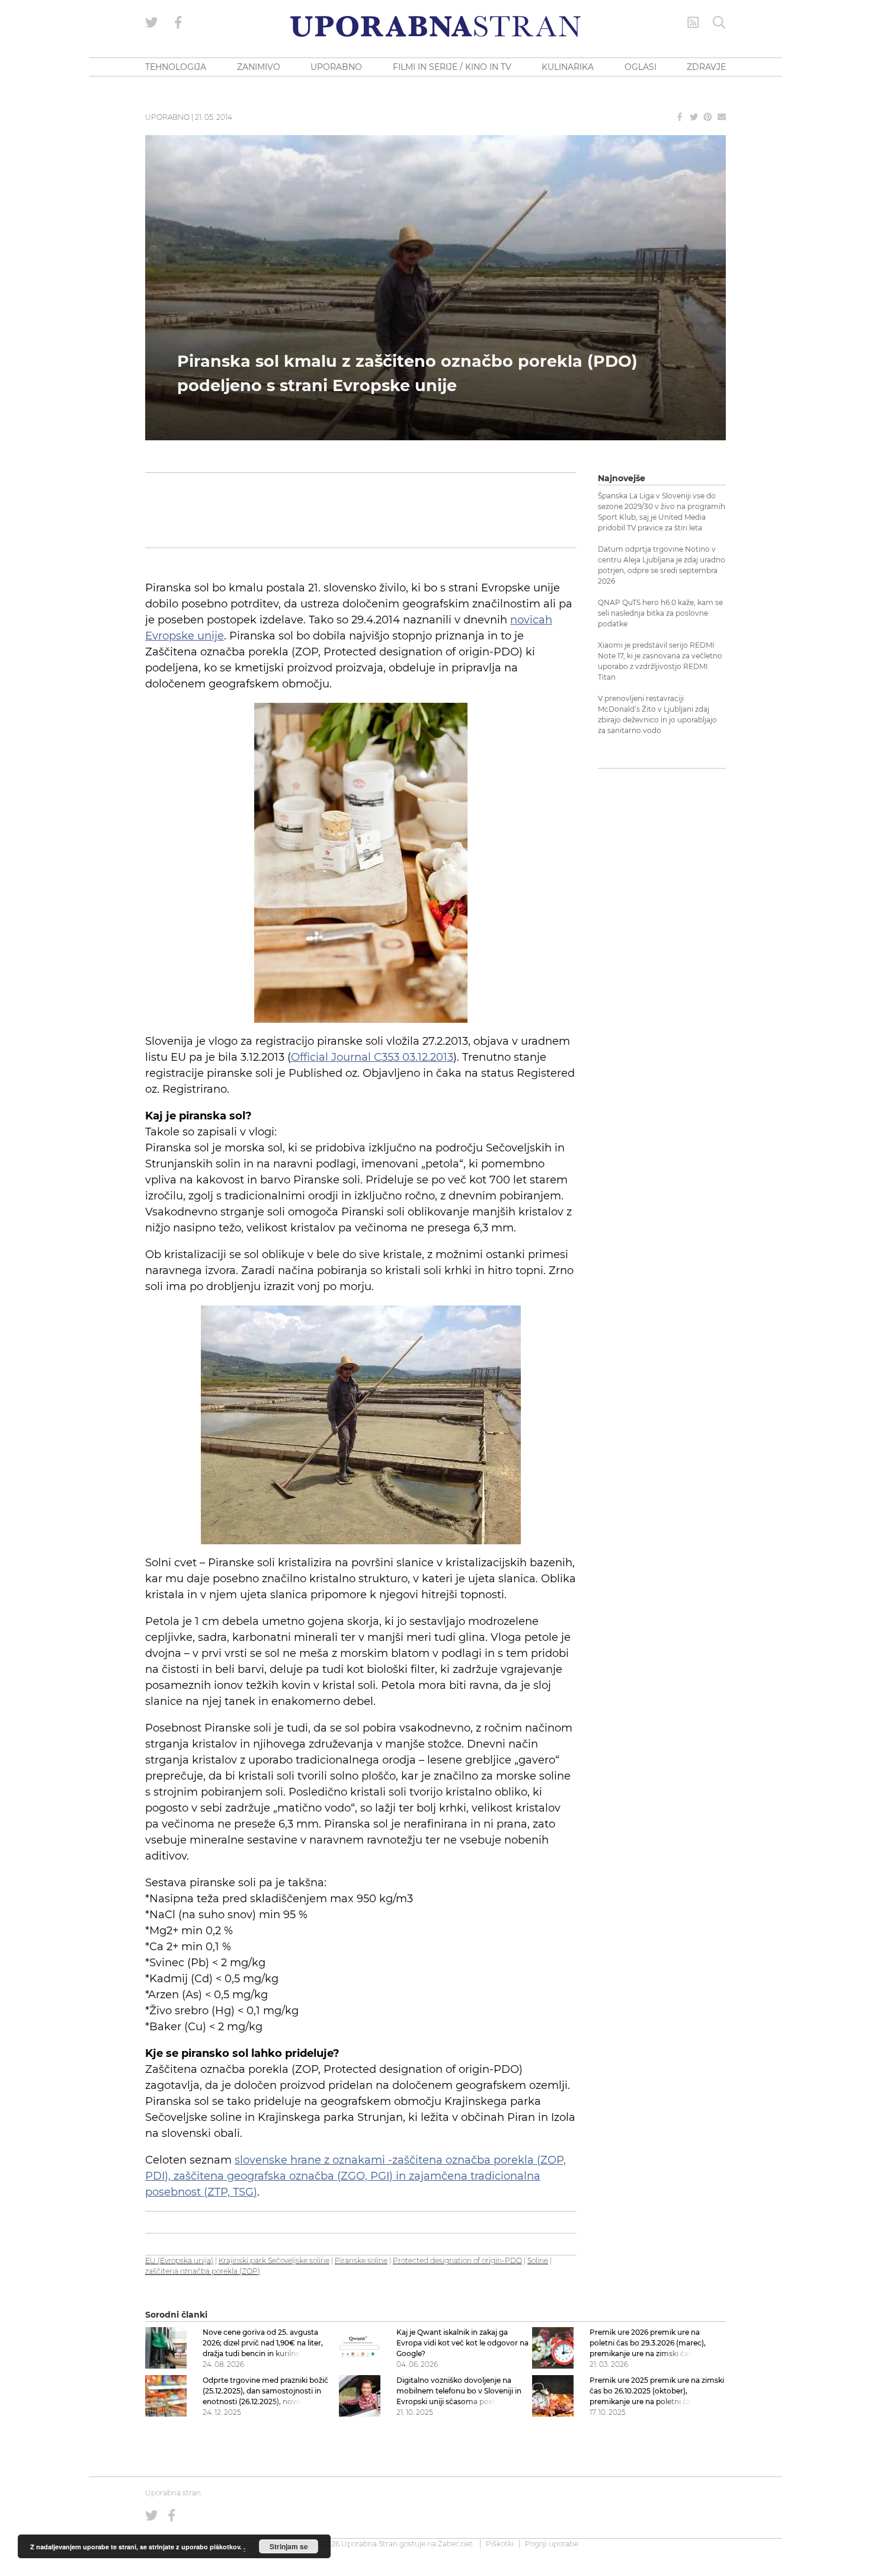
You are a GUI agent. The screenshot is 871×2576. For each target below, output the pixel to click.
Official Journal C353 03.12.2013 (372, 1057)
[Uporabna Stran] (435, 26)
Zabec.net (455, 2544)
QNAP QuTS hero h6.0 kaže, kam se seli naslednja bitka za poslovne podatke (660, 613)
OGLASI (641, 67)
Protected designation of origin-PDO (457, 2260)
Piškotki (500, 2544)
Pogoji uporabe (552, 2544)
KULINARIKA (568, 67)
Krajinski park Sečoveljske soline (274, 2260)
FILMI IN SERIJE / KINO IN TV (452, 67)
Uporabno (167, 117)
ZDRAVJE (706, 67)
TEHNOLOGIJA (176, 67)
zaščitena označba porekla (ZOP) (203, 2271)
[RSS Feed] (693, 23)
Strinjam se (289, 2546)
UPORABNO (336, 67)
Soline (538, 2260)
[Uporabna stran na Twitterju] (152, 23)
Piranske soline (361, 2260)
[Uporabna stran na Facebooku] (178, 23)
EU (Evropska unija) (179, 2260)
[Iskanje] (719, 23)
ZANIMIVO (259, 67)
